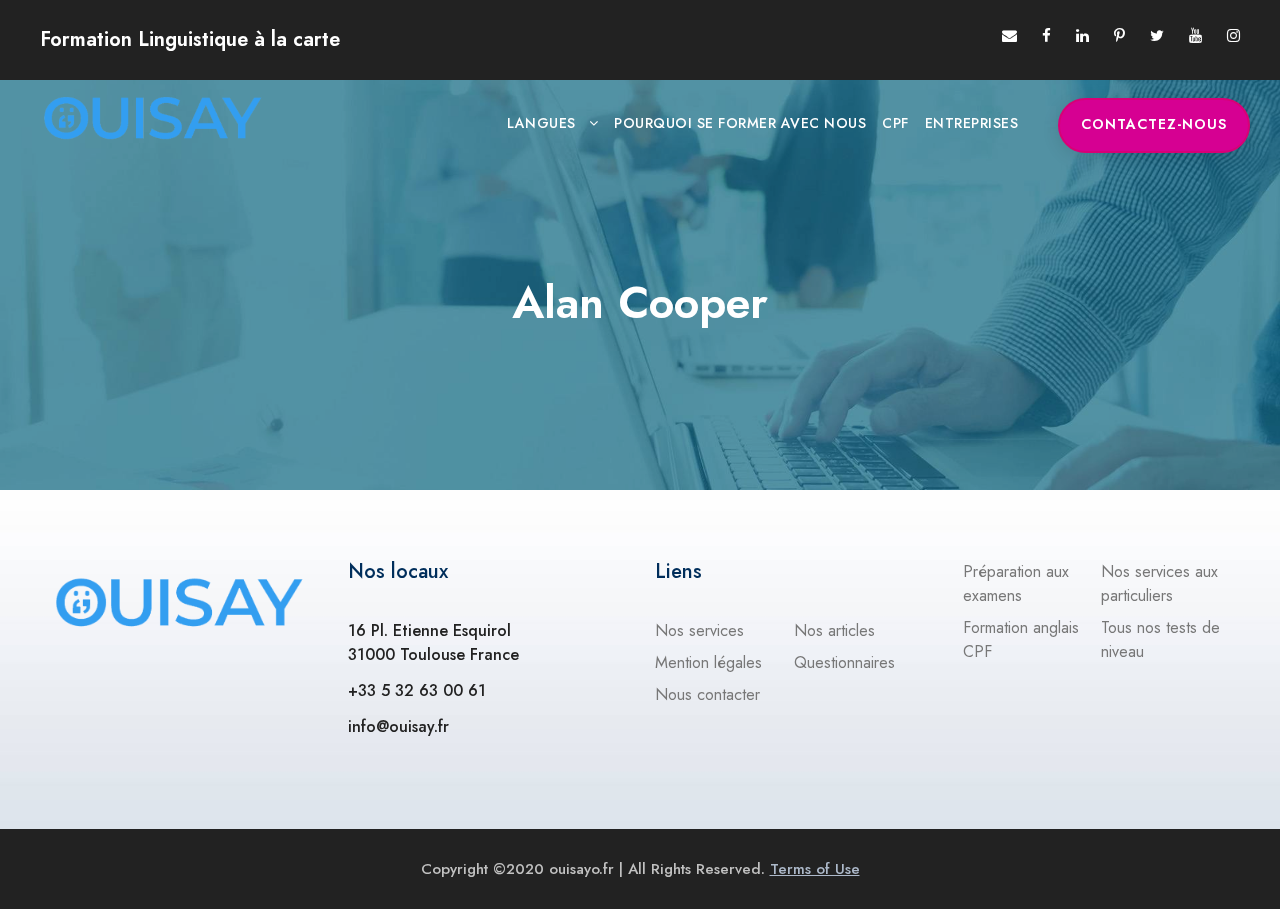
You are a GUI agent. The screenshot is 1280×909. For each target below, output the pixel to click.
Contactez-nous (1154, 124)
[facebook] (1046, 36)
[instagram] (1233, 36)
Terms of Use (815, 869)
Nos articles (834, 630)
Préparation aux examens (1016, 583)
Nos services (699, 630)
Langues (541, 123)
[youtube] (1195, 36)
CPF (895, 123)
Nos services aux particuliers (1159, 583)
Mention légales (708, 662)
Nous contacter (707, 694)
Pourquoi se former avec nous (740, 123)
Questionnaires (844, 662)
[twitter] (1157, 36)
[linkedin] (1082, 36)
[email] (1009, 36)
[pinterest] (1119, 36)
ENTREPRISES (972, 123)
